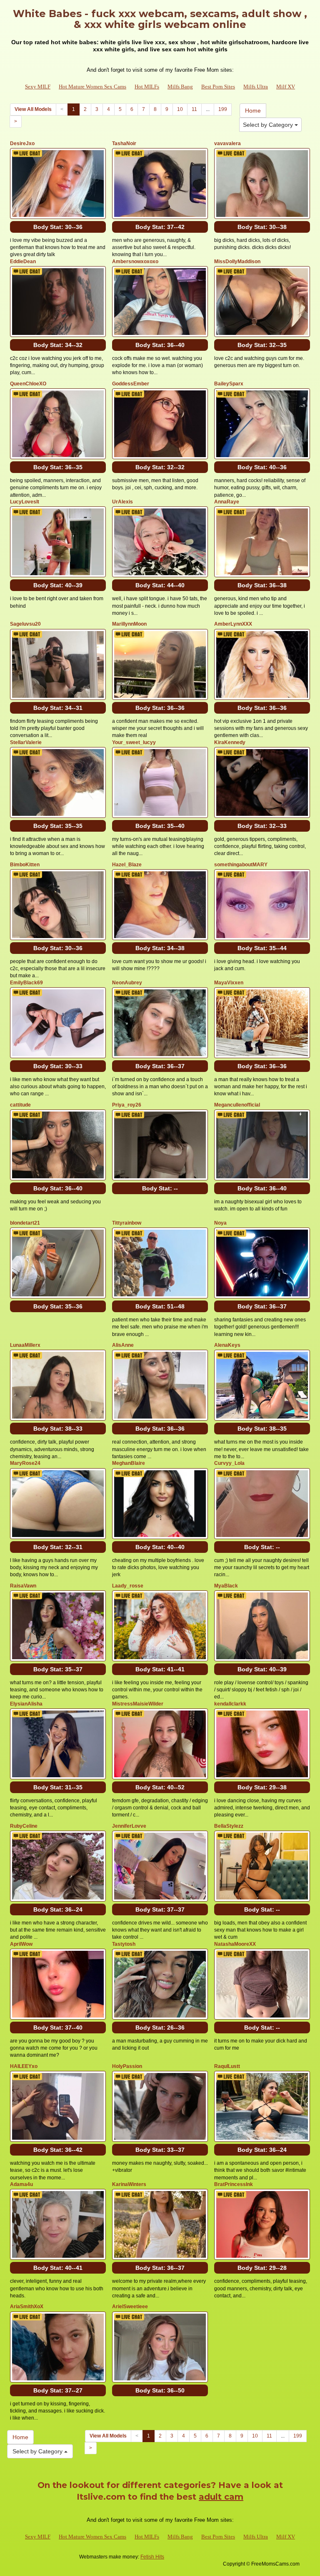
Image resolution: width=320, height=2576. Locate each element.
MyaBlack (226, 1586)
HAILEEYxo (24, 2066)
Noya (220, 1223)
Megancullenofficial (237, 1105)
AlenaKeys (227, 1345)
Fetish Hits (152, 2557)
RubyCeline (24, 1826)
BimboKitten (25, 865)
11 (194, 109)
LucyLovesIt (25, 502)
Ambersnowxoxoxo (135, 262)
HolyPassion (127, 2066)
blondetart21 (25, 1223)
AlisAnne (123, 1345)
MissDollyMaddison (237, 262)
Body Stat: (58, 227)
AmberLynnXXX (233, 624)
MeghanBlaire (129, 1463)
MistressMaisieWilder (138, 1704)
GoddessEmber (131, 384)
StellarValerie (26, 742)
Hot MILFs (147, 87)
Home (253, 111)
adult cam (221, 2497)
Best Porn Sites (218, 87)
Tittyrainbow (127, 1223)
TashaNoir (124, 143)
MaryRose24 (25, 1463)
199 (223, 109)
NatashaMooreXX (235, 1944)
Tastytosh (124, 1944)
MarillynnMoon (129, 624)
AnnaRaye (227, 502)
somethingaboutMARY (241, 865)
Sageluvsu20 (25, 624)
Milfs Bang (180, 87)
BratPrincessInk (234, 2184)
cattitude (20, 1105)
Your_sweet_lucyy (134, 742)
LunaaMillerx (25, 1345)
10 (180, 109)
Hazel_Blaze (127, 865)
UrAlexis (122, 502)
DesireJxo (22, 143)
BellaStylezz (229, 1826)
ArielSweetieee (130, 2307)
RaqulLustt (227, 2066)
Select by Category (269, 125)
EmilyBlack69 (26, 983)
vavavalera (227, 143)
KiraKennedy (230, 742)
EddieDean (23, 262)
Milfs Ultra (256, 87)
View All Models (33, 109)
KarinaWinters (129, 2184)
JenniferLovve (129, 1826)
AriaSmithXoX (27, 2307)
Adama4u (21, 2184)
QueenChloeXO (28, 384)
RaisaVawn (23, 1586)
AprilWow (21, 1944)
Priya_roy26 (127, 1105)
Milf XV (286, 87)
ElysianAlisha (26, 1704)
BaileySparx (229, 384)
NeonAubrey (127, 983)
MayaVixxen (229, 983)
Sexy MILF (38, 87)
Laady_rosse (128, 1586)
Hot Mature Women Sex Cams (92, 87)
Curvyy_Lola (229, 1463)
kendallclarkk (230, 1704)
